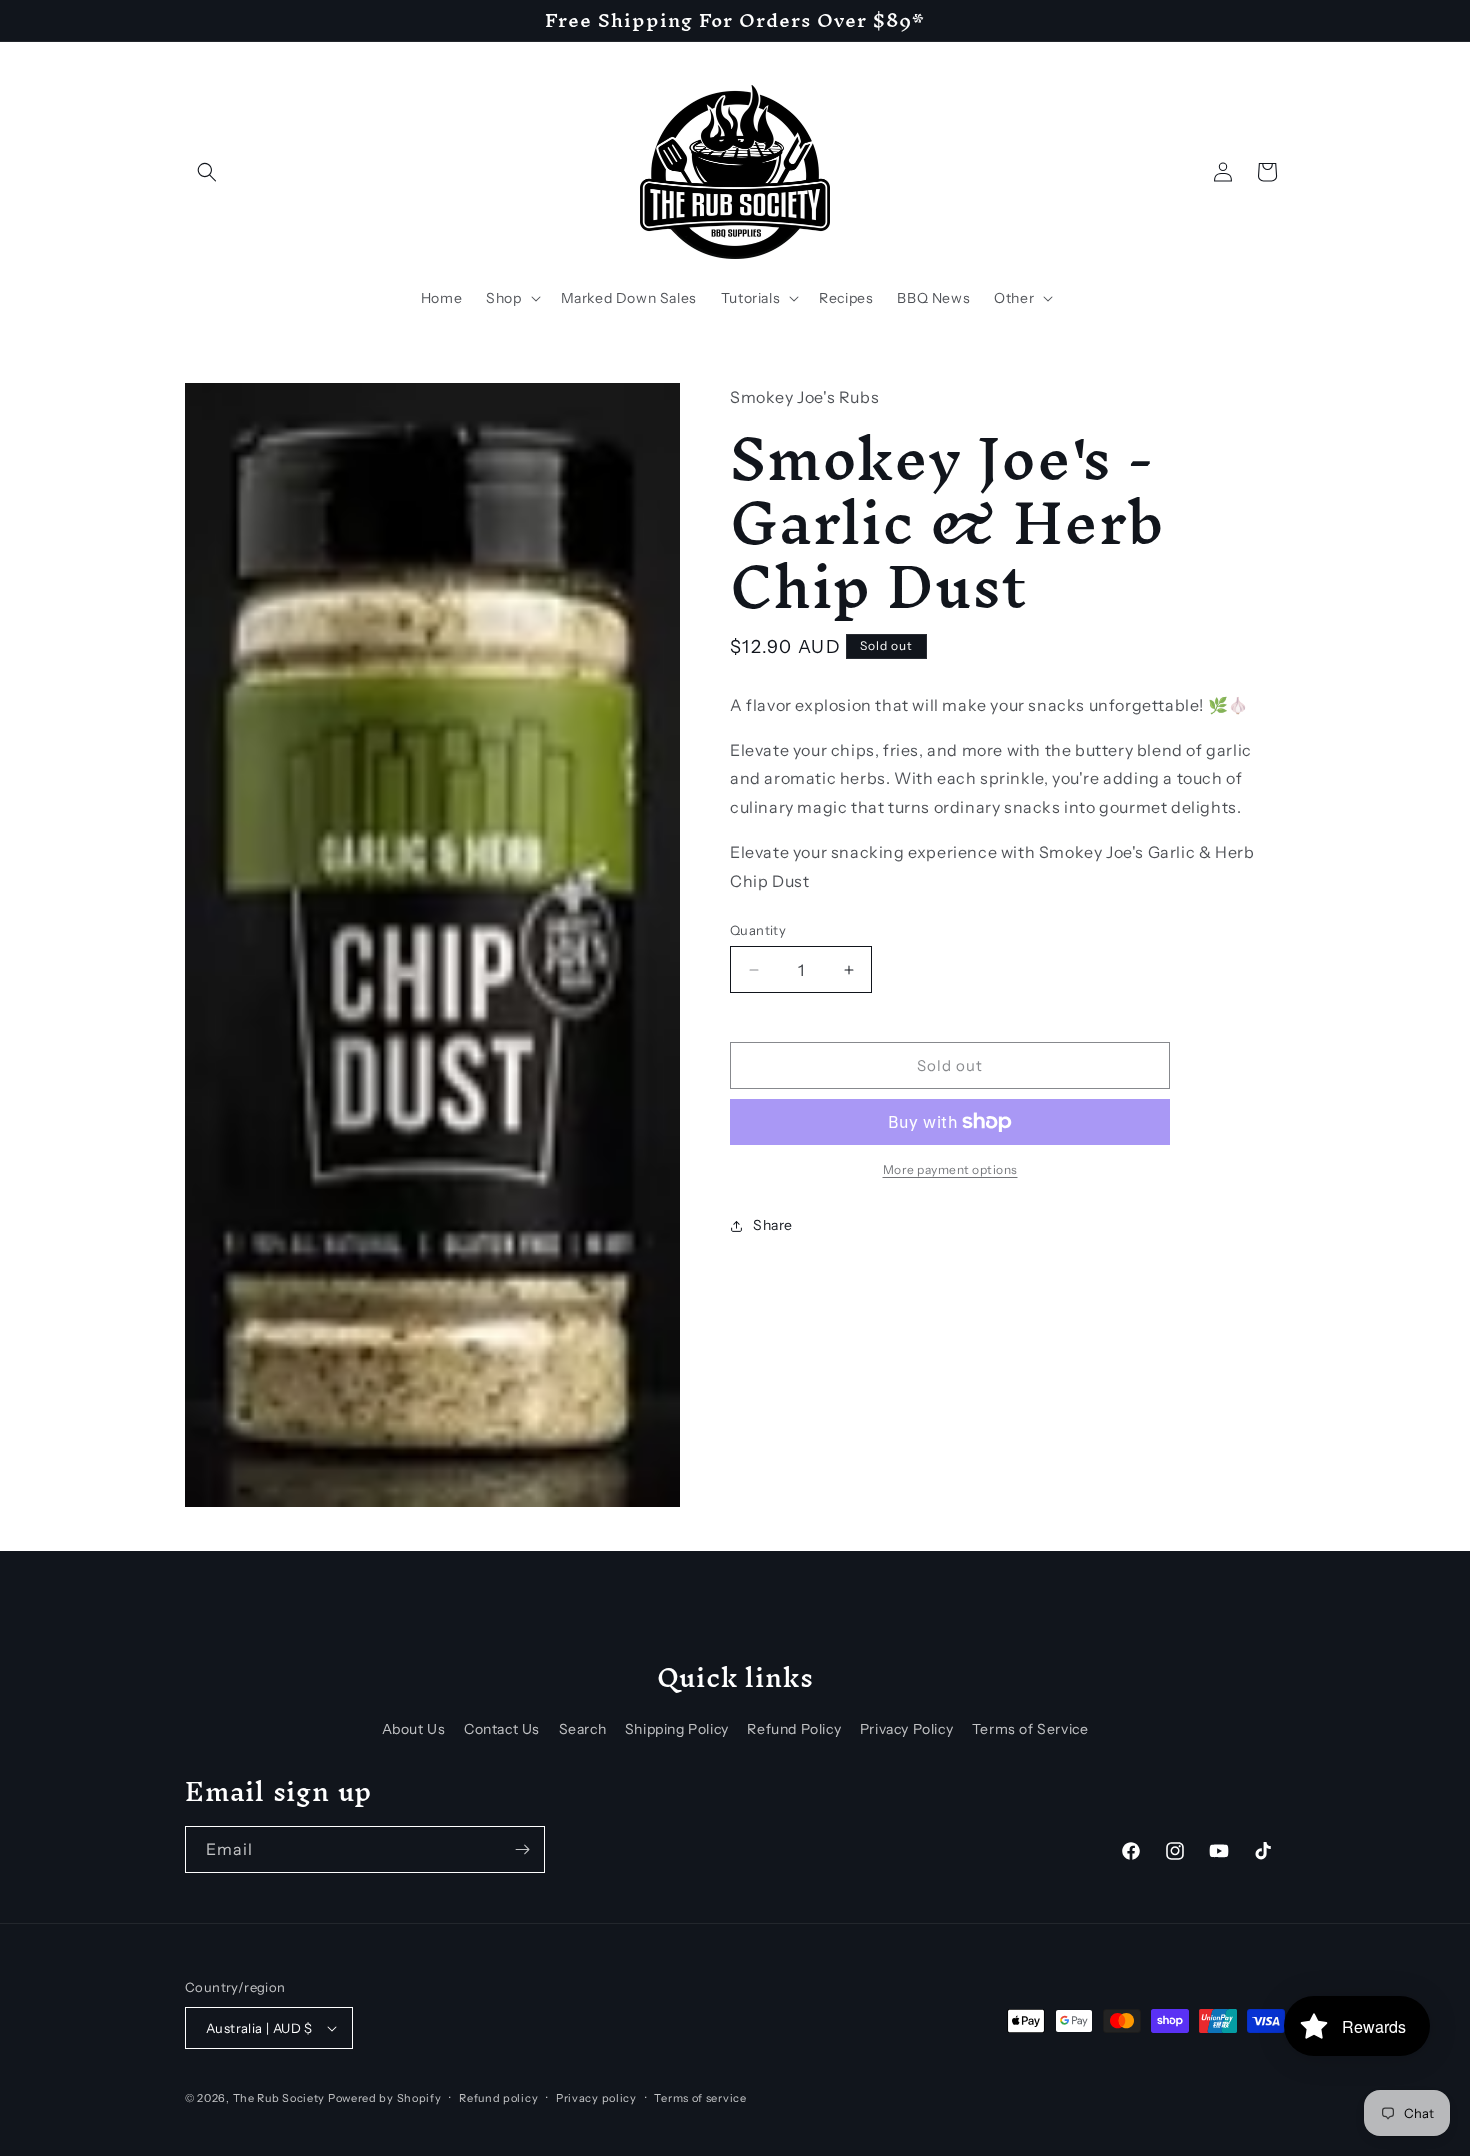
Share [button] (773, 1225)
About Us (414, 1729)
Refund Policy (794, 1729)
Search (583, 1729)
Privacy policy (596, 2098)
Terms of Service (1030, 1729)
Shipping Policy (677, 1729)
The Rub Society (279, 2098)
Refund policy (498, 2098)
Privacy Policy (906, 1729)
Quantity (758, 930)
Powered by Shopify (385, 2098)
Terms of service (700, 2098)
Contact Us (502, 1729)
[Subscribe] (522, 1849)
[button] (207, 172)
